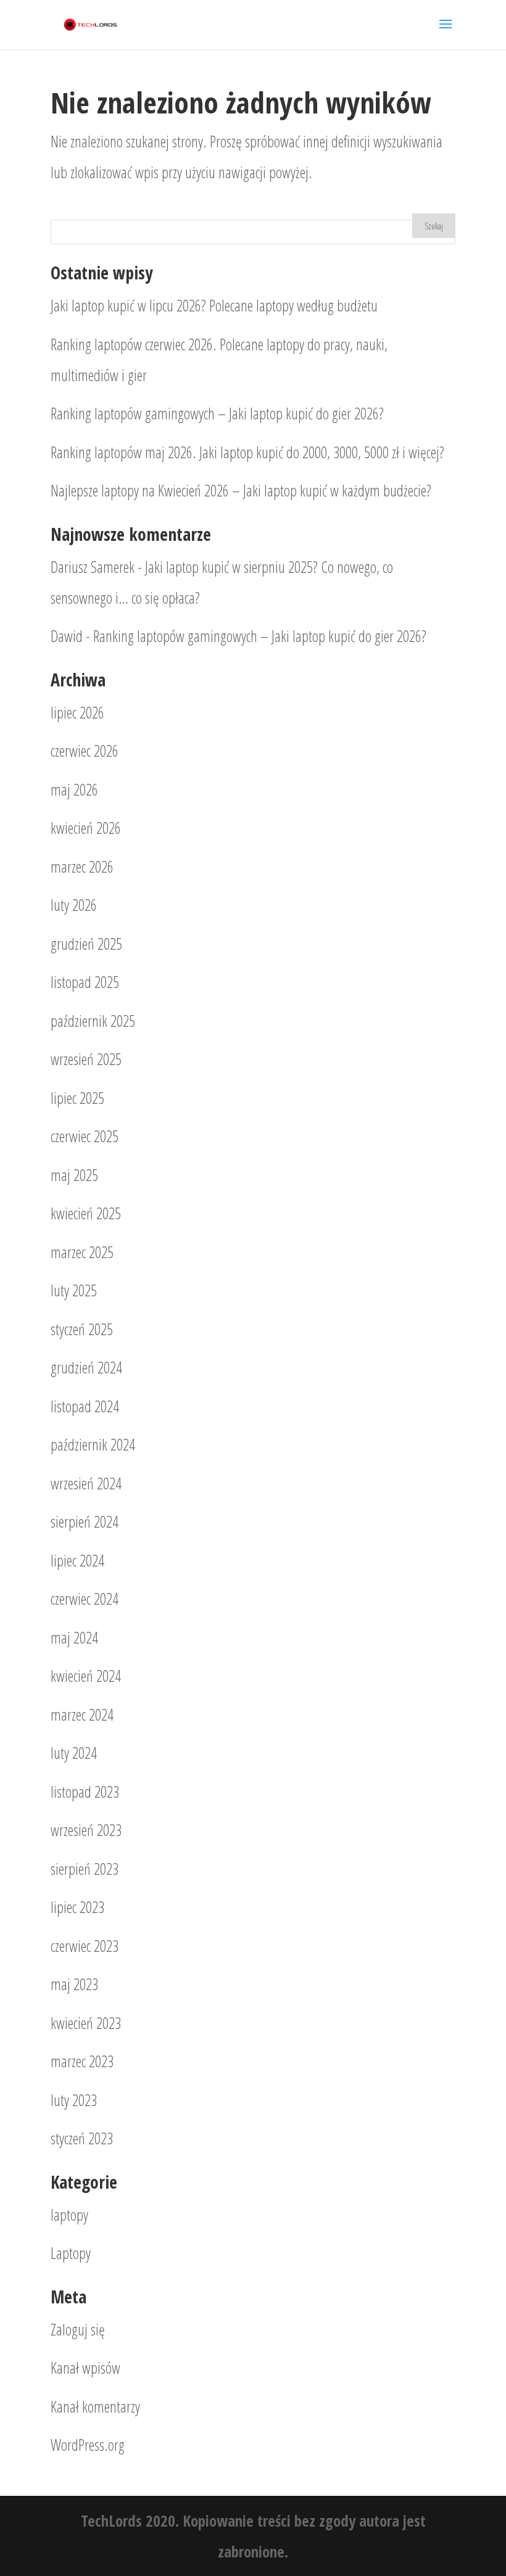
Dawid (67, 636)
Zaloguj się (78, 2329)
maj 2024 (74, 1637)
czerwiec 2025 (85, 1136)
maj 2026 (74, 789)
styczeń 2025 (82, 1329)
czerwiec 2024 (85, 1599)
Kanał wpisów (85, 2368)
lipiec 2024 (77, 1560)
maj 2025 (74, 1175)
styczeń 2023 (82, 2138)
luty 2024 (74, 1753)
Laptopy (71, 2253)
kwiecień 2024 (86, 1676)
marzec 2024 (82, 1714)
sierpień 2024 (85, 1521)
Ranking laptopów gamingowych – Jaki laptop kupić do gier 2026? (217, 413)
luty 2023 (74, 2100)
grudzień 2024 (86, 1367)
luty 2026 (74, 905)
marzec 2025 (82, 1252)
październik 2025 (93, 1021)
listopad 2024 (85, 1406)
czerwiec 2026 (85, 751)
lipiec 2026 (77, 712)
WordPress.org (88, 2445)
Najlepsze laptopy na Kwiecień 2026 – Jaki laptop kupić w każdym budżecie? (241, 490)
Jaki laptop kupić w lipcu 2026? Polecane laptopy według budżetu (214, 305)
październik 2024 (93, 1444)
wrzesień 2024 (86, 1483)
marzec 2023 (82, 2061)
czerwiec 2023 (85, 1946)
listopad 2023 (85, 1792)
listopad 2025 (85, 982)
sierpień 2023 (85, 1869)
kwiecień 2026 (86, 828)
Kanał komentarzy (95, 2406)
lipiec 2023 (77, 1907)
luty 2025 (74, 1290)
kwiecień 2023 (86, 2023)
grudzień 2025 (86, 944)
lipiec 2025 (77, 1098)
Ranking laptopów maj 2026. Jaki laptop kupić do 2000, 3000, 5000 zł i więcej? (247, 452)
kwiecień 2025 (86, 1213)
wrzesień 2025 (86, 1059)
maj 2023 (74, 1984)
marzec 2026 (82, 866)
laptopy (69, 2215)
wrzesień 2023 (86, 1830)
